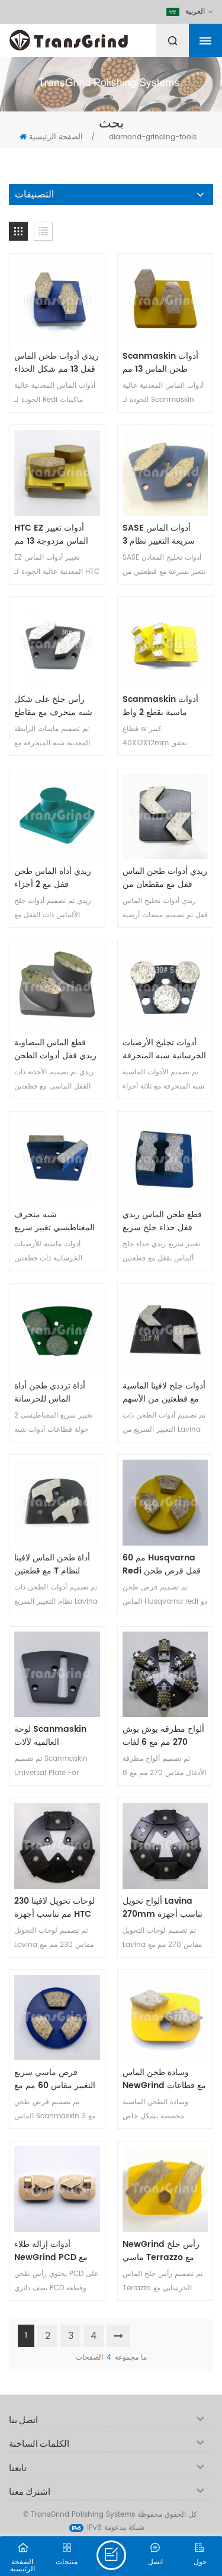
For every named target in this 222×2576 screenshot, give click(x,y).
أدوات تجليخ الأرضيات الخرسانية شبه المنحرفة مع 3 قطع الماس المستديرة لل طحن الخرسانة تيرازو (164, 1049)
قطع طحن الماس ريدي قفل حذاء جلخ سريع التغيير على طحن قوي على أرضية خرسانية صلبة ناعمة (162, 1221)
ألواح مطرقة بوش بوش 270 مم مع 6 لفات (163, 1736)
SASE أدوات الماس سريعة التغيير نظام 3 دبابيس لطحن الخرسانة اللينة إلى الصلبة (163, 535)
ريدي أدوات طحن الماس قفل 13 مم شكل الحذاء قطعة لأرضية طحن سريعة (57, 363)
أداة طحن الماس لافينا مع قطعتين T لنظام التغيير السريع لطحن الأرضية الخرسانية (52, 1565)
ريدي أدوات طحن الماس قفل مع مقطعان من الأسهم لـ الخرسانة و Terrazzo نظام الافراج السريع (165, 878)
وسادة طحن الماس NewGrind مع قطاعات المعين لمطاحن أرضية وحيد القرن (164, 2079)
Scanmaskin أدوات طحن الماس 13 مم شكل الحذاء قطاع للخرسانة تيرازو (160, 363)
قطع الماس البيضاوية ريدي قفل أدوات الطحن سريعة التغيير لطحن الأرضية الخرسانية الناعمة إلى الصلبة (55, 1049)
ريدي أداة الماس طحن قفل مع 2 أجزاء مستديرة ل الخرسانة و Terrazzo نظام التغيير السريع (54, 878)
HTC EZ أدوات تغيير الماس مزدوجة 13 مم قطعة (51, 535)
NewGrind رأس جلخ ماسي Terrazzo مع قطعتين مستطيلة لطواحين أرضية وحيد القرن (161, 2251)
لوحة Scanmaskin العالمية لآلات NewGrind (50, 1736)
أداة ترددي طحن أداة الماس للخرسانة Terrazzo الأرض (50, 1393)
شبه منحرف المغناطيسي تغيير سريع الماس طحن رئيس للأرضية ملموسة (54, 1221)
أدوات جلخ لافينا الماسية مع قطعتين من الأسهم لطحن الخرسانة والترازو (164, 1393)
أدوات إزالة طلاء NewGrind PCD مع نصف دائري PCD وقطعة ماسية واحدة (51, 2251)
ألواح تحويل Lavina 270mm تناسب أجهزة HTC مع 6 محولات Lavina (163, 1908)
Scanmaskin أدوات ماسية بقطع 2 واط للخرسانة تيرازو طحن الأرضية (160, 706)
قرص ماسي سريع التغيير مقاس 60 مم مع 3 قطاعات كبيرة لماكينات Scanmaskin (56, 2079)
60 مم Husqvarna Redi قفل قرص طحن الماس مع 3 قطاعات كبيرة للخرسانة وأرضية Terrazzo (162, 1565)
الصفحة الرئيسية (56, 137)
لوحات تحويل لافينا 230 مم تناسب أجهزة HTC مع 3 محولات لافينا (54, 1908)
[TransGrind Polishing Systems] (98, 37)
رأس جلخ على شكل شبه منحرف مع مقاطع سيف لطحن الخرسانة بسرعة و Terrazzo (53, 706)
